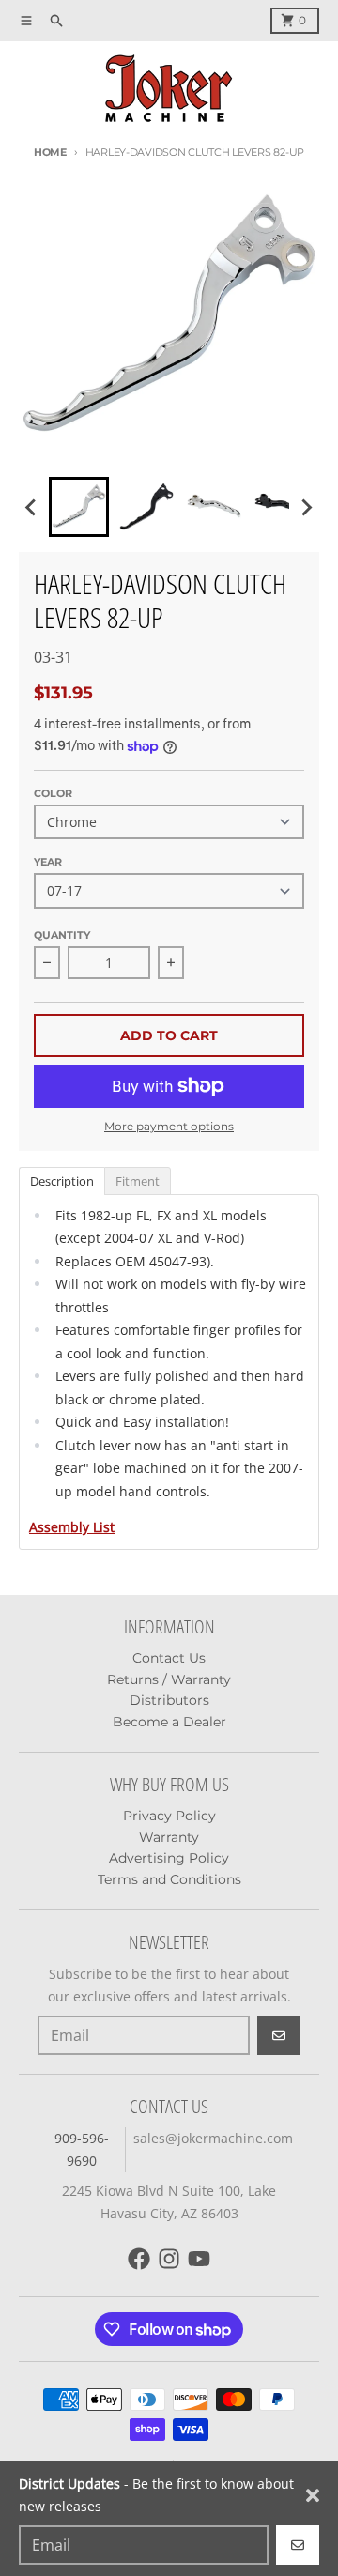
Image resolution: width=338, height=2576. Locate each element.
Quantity (62, 935)
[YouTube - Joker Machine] (199, 2259)
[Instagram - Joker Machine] (169, 2259)
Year (48, 862)
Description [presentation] (62, 1181)
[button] (79, 507)
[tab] (61, 1180)
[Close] (313, 2495)
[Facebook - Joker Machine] (139, 2259)
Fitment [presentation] (138, 1181)
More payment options (169, 1126)
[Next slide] (306, 507)
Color (53, 793)
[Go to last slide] (32, 507)
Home (50, 152)
